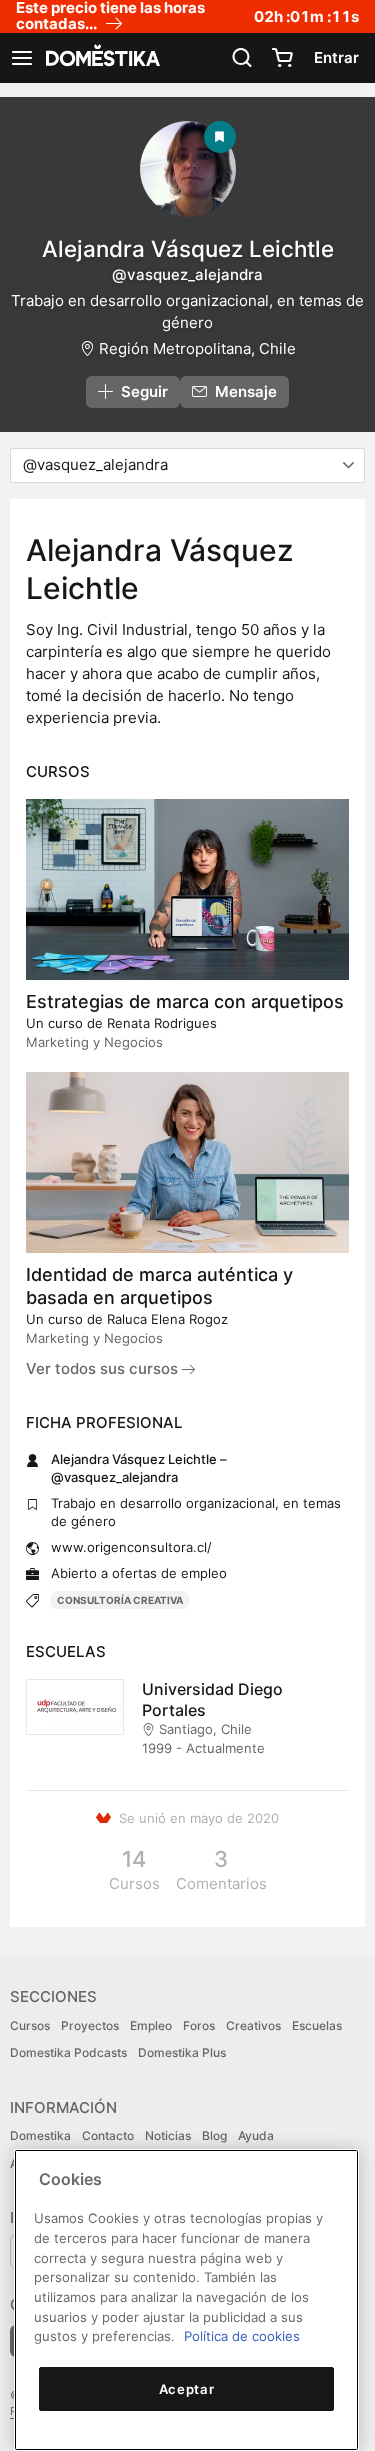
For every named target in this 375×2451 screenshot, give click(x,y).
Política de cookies (242, 2336)
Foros (199, 2025)
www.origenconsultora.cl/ (131, 1547)
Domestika (40, 2135)
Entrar (336, 57)
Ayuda (256, 2135)
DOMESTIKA (101, 58)
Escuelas (317, 2025)
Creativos (253, 2025)
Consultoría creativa (120, 1600)
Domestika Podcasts (68, 2052)
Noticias (168, 2135)
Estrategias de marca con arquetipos (185, 1001)
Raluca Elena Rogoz (167, 1319)
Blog (214, 2135)
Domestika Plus (182, 2052)
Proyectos (90, 2025)
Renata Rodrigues (162, 1023)
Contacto (108, 2135)
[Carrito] (282, 58)
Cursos (30, 2025)
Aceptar (187, 2389)
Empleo (151, 2025)
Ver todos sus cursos (104, 1368)
